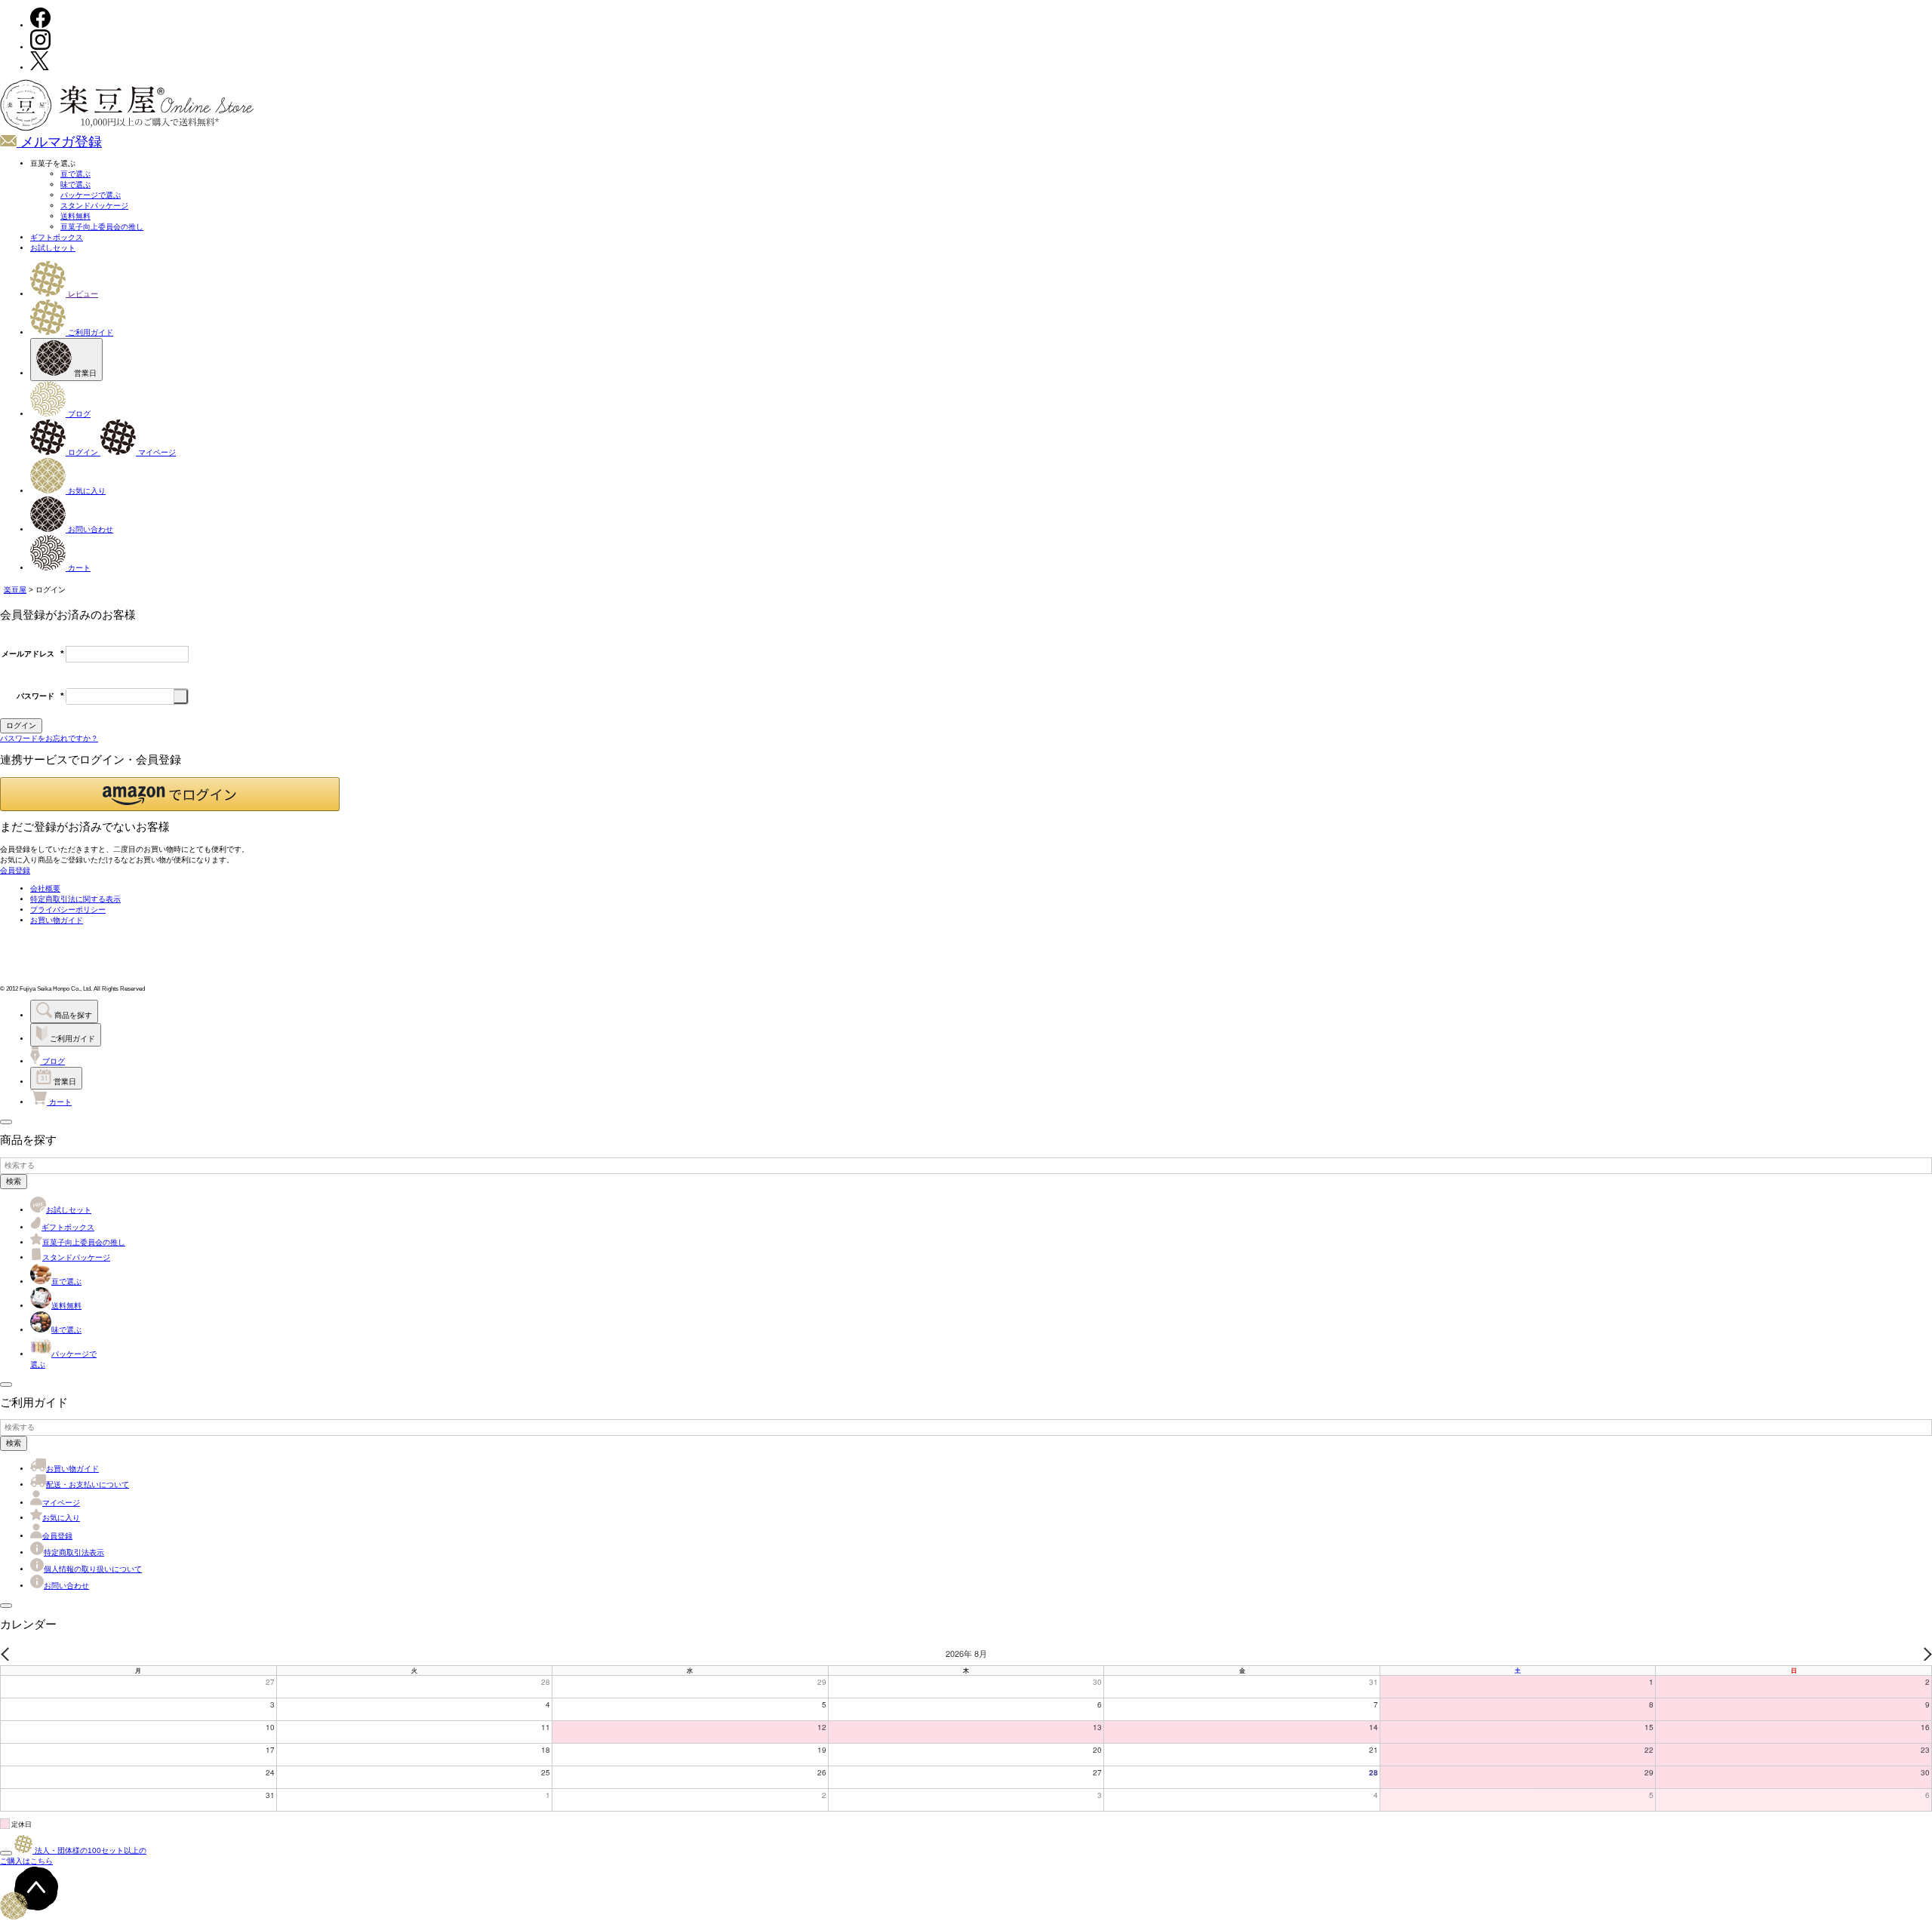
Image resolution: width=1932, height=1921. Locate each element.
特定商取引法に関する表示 (75, 899)
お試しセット (53, 248)
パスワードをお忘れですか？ (49, 738)
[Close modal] (6, 1122)
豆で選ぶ (75, 174)
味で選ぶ (75, 184)
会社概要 (45, 888)
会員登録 (57, 1536)
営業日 (84, 373)
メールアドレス (33, 654)
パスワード (40, 696)
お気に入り (86, 491)
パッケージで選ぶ (91, 195)
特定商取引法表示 (74, 1552)
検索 (14, 1181)
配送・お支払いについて (88, 1485)
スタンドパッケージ (94, 206)
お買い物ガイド (57, 920)
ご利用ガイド (89, 332)
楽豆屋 (15, 590)
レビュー (82, 294)
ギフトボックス (57, 237)
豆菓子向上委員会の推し (102, 227)
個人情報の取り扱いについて (93, 1569)
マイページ (156, 452)
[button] (170, 794)
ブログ (78, 414)
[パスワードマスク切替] (181, 696)
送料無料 (75, 216)
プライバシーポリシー (68, 910)
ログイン (83, 452)
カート (78, 568)
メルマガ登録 (59, 142)
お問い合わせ (89, 529)
